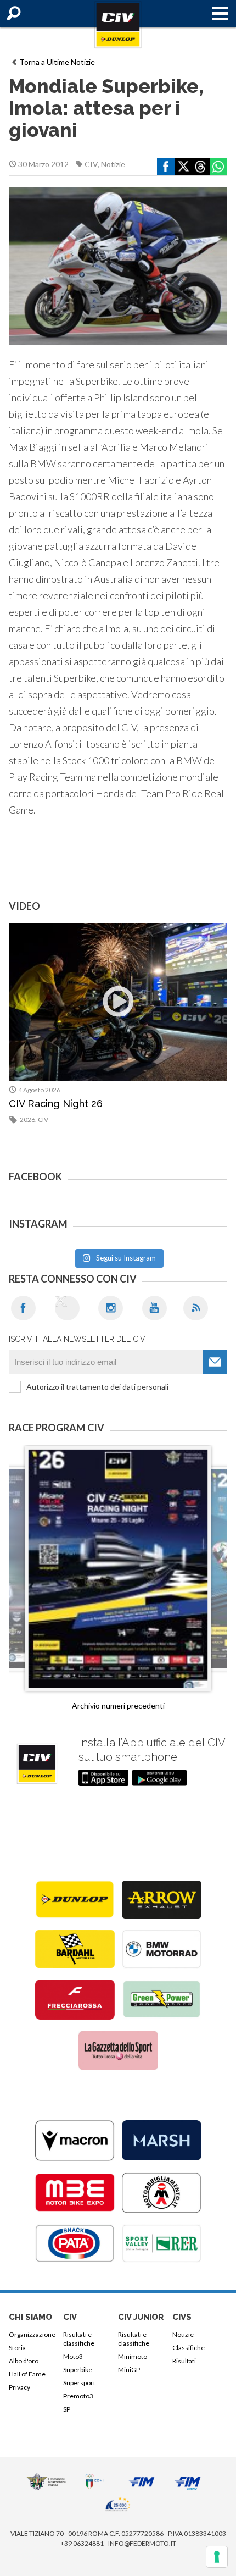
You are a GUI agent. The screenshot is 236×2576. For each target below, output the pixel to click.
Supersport (79, 2383)
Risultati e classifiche (79, 2339)
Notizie (113, 164)
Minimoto (133, 2356)
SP (67, 2409)
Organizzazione (32, 2334)
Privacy (19, 2387)
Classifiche (189, 2348)
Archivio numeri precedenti (118, 1706)
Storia (17, 2348)
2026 (27, 1120)
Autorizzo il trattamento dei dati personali (97, 1387)
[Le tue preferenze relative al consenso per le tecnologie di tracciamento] (217, 2557)
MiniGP (129, 2370)
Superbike (78, 2370)
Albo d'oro (24, 2361)
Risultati (184, 2361)
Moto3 (73, 2356)
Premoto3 (78, 2396)
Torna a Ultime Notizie (57, 62)
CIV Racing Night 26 (56, 1104)
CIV (91, 164)
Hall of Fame (27, 2374)
